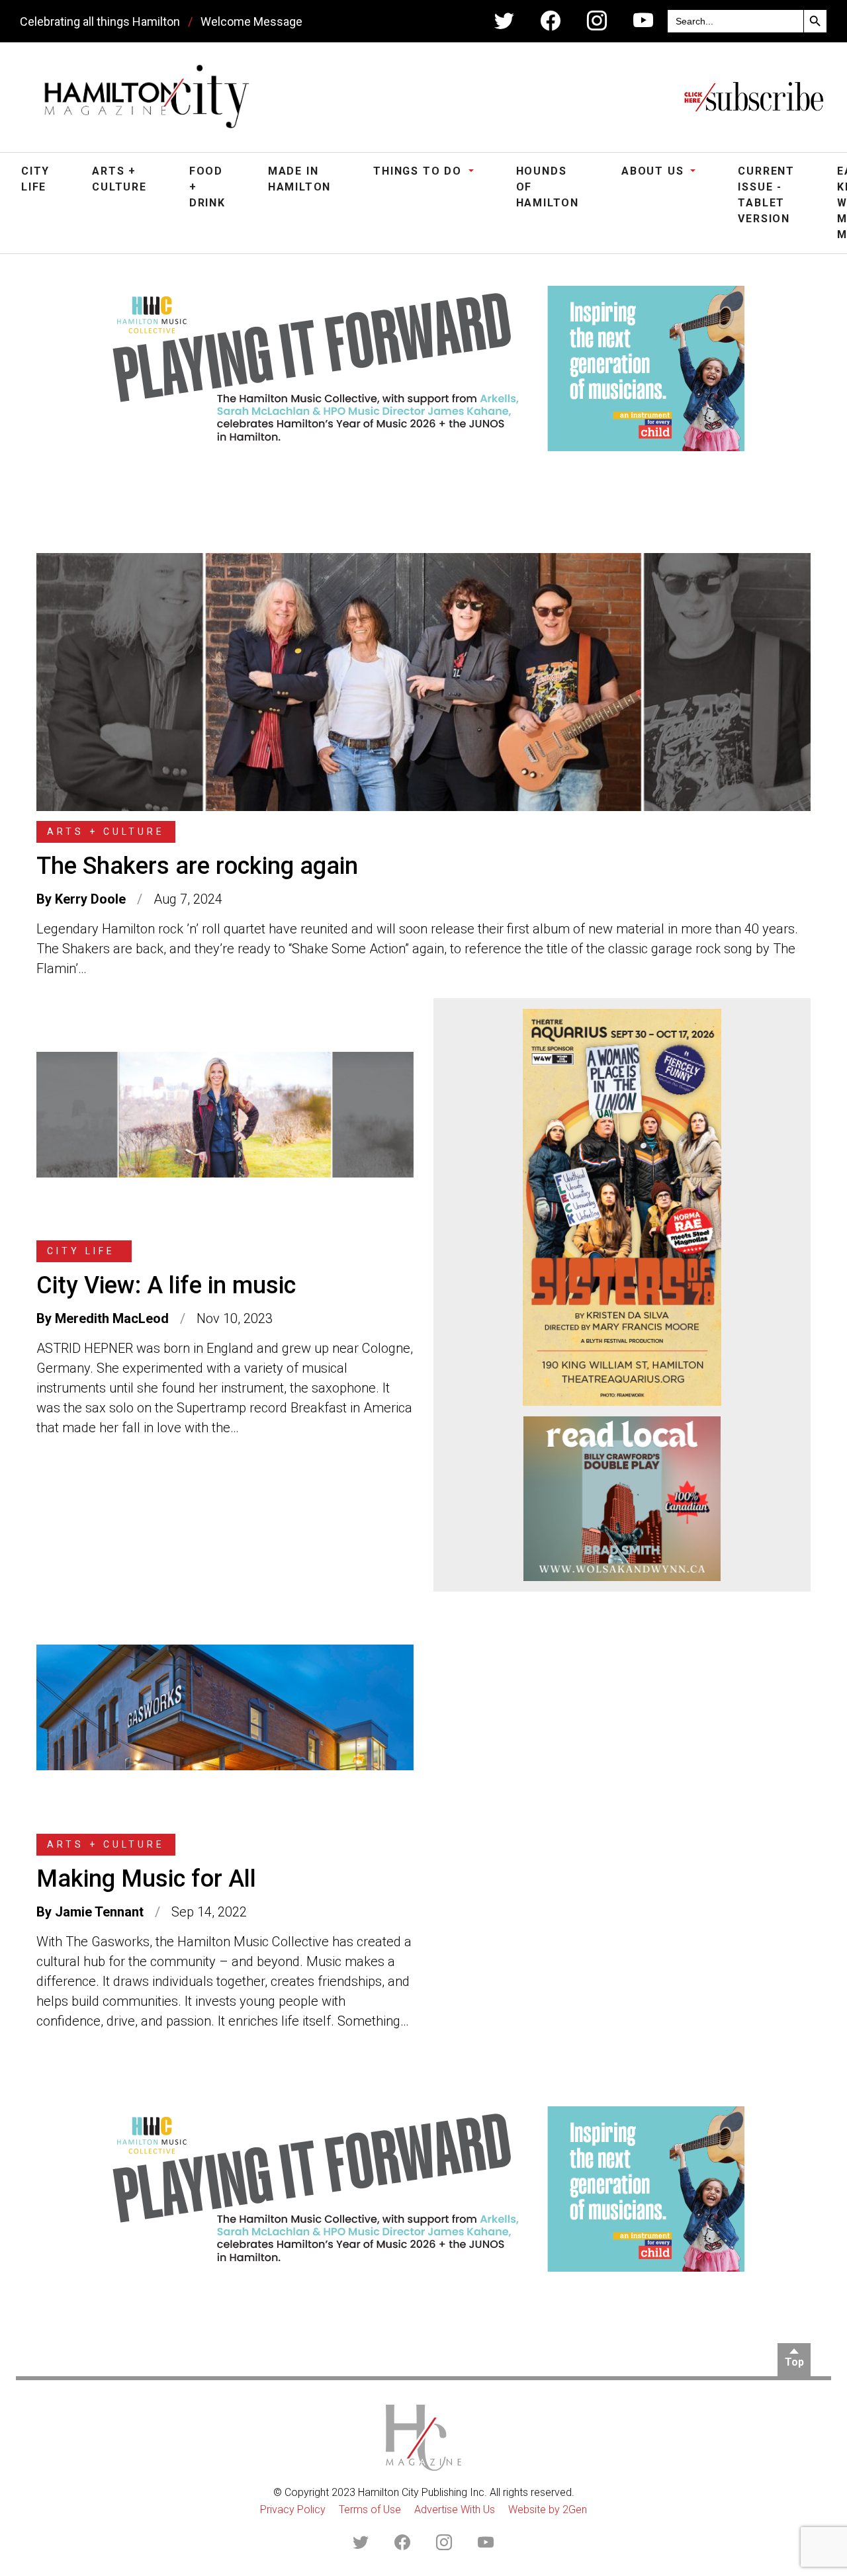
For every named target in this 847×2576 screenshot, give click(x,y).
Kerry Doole (90, 899)
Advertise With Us (455, 2510)
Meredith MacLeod (112, 1318)
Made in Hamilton (299, 179)
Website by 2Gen (548, 2510)
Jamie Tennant (99, 1912)
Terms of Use (370, 2510)
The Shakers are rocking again (197, 866)
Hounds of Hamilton (548, 187)
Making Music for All (146, 1879)
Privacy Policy (293, 2510)
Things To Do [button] (419, 171)
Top (794, 2362)
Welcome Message (251, 21)
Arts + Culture (119, 179)
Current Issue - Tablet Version (766, 195)
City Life (35, 179)
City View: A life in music (166, 1285)
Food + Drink (207, 187)
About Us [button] (654, 171)
